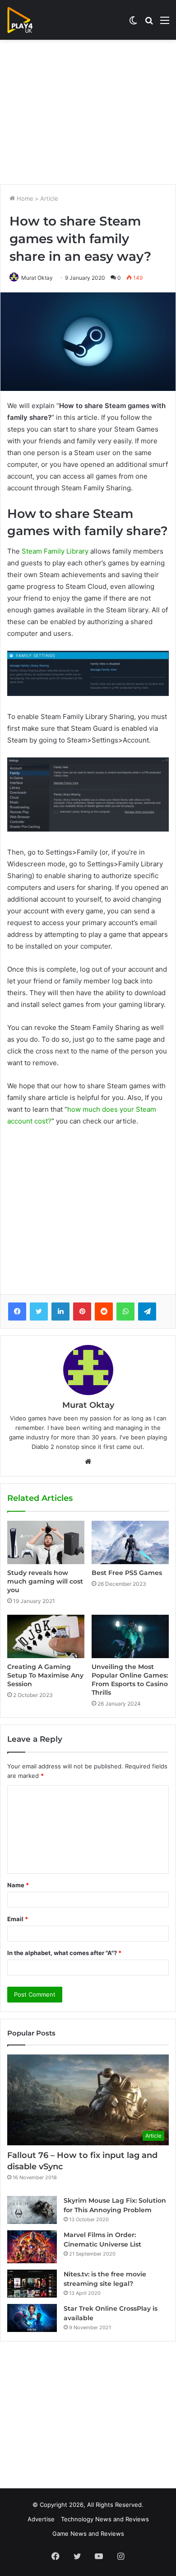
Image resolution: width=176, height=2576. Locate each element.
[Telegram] (147, 1312)
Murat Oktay (37, 278)
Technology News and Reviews (105, 2519)
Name (18, 1885)
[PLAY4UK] (28, 20)
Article (49, 198)
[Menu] (165, 23)
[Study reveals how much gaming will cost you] (46, 1542)
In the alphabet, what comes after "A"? (64, 1953)
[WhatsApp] (125, 1312)
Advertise (41, 2519)
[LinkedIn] (60, 1312)
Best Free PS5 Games (127, 1573)
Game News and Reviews (88, 2534)
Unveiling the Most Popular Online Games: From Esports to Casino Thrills (130, 1680)
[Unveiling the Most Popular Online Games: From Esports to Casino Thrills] (130, 1636)
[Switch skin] (133, 23)
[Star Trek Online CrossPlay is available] (32, 2318)
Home (24, 198)
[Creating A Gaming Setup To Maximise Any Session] (46, 1636)
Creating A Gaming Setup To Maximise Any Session (45, 1675)
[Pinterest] (82, 1312)
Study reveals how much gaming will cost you (45, 1581)
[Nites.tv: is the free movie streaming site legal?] (32, 2284)
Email (18, 1919)
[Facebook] (17, 1312)
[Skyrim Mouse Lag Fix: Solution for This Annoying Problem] (32, 2210)
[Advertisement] (88, 112)
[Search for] (149, 23)
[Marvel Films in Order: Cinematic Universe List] (32, 2247)
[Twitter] (39, 1312)
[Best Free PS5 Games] (130, 1542)
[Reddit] (104, 1312)
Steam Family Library (55, 551)
